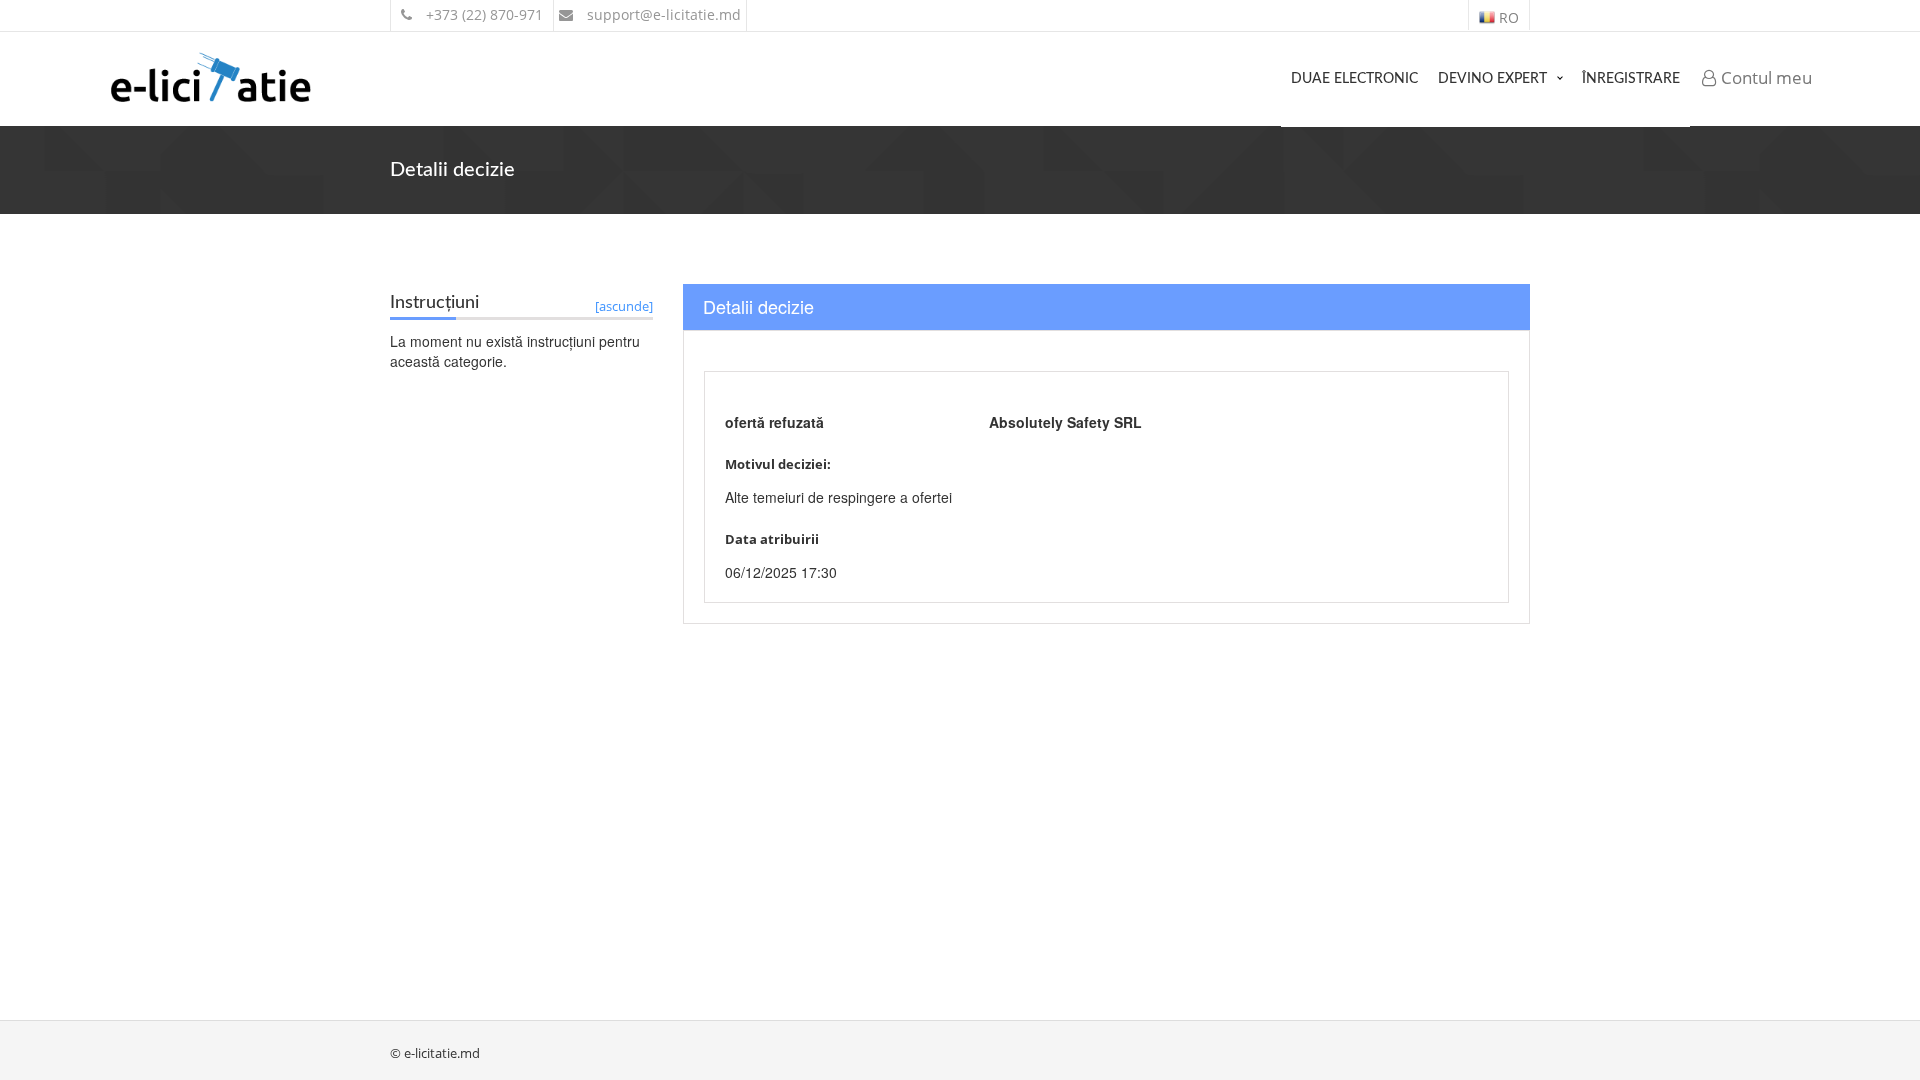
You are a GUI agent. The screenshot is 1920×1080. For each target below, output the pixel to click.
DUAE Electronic (1354, 79)
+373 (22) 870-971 (482, 14)
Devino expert (1492, 79)
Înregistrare (1631, 79)
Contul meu (1764, 77)
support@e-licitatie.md (662, 14)
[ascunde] (624, 306)
